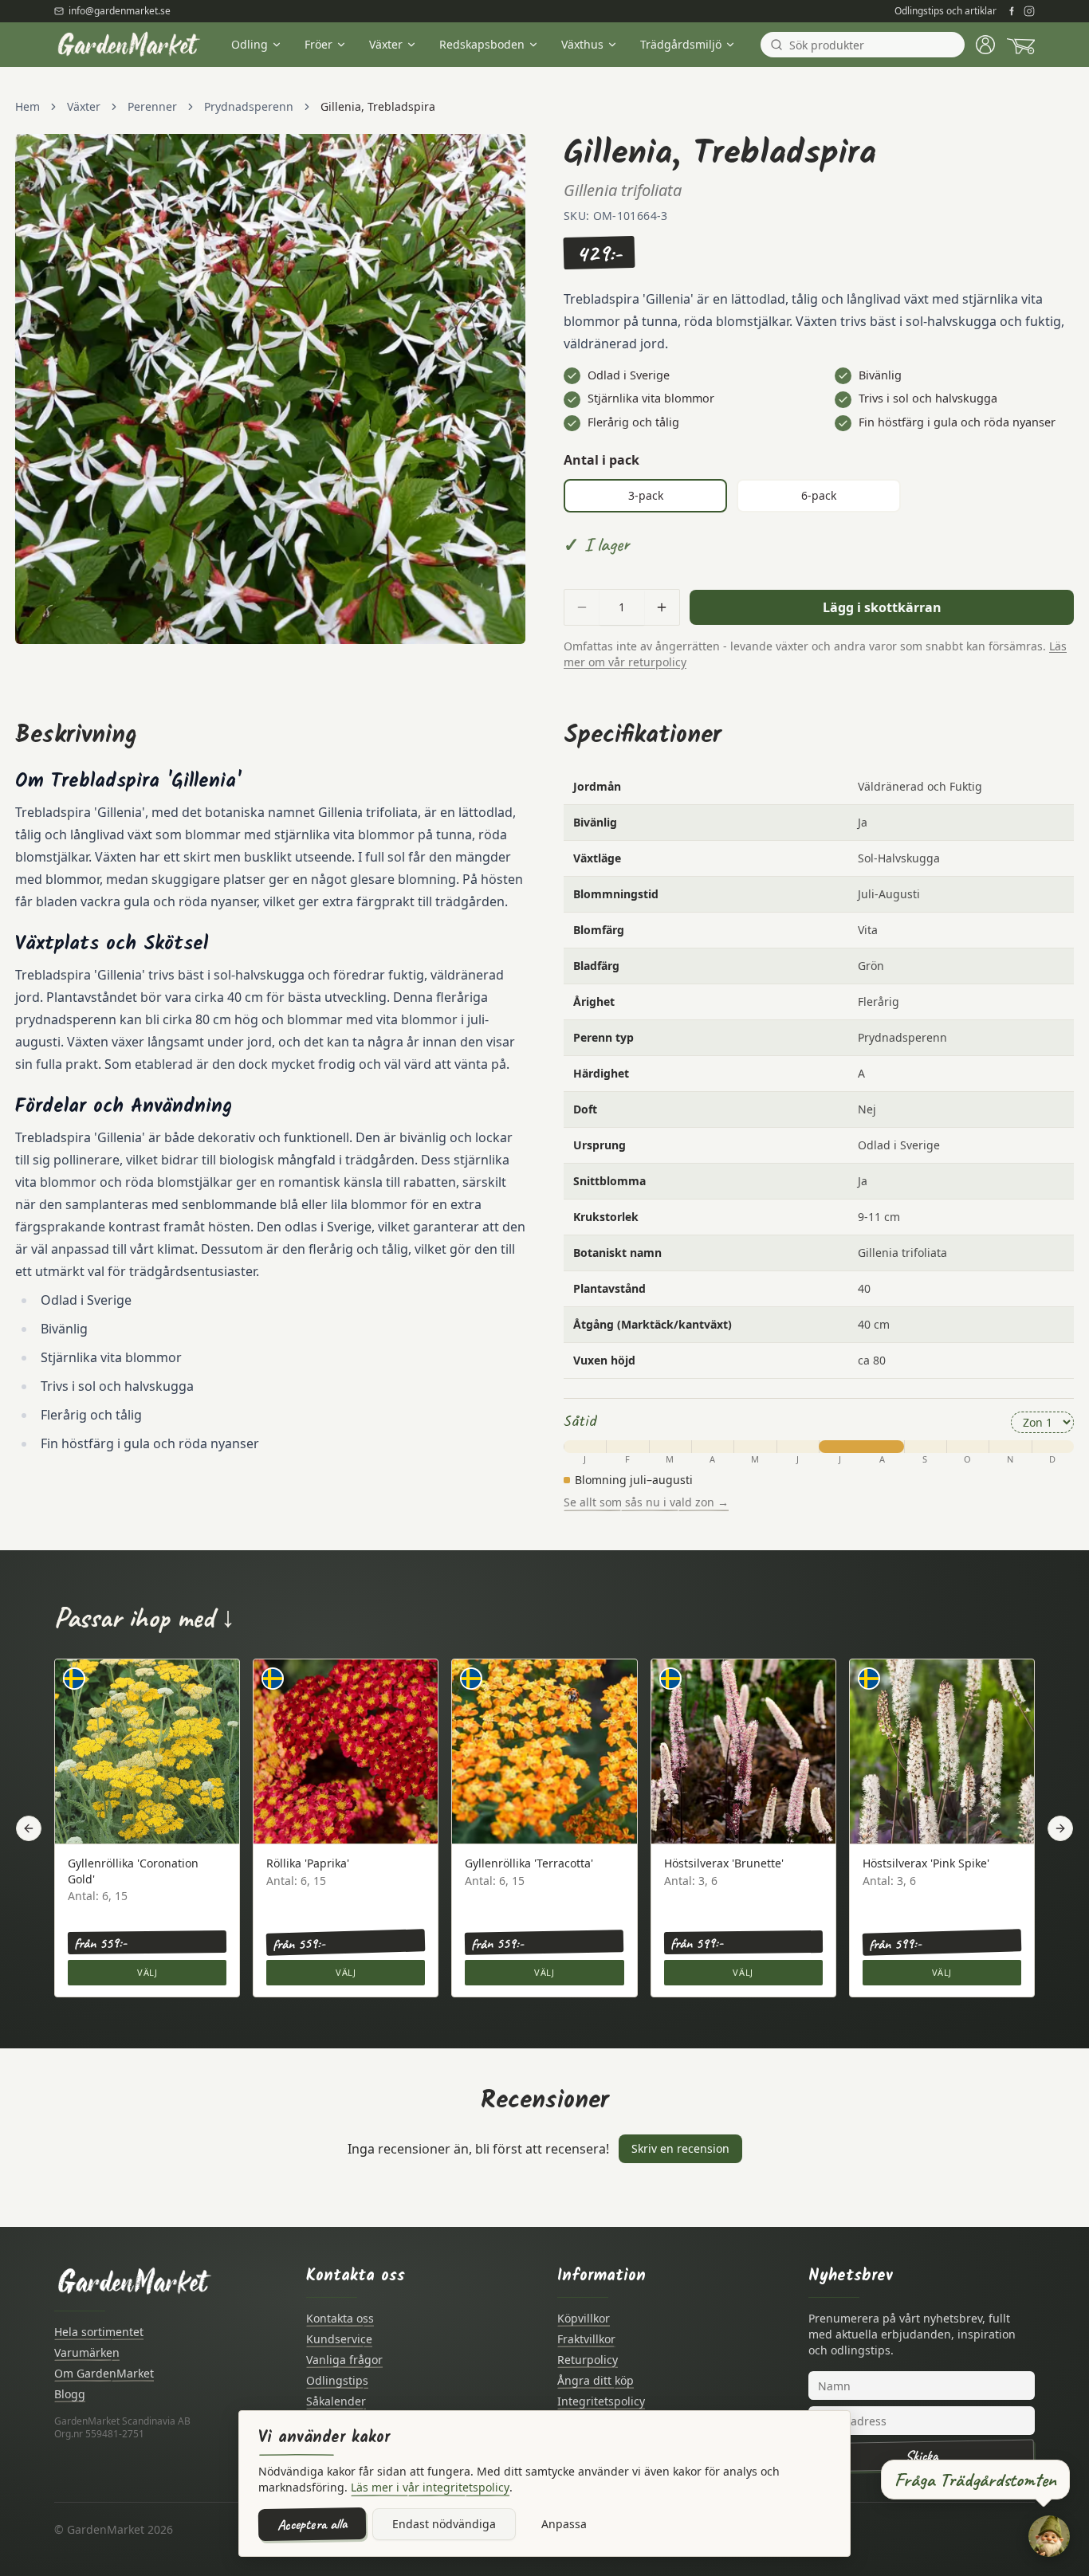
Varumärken (87, 2352)
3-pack (646, 495)
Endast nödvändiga (444, 2524)
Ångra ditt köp (596, 2380)
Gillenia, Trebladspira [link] (378, 106)
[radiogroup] (819, 496)
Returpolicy (588, 2360)
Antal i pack (602, 460)
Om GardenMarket (104, 2373)
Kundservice (339, 2339)
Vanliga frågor (344, 2360)
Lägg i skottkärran (882, 607)
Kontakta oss (340, 2318)
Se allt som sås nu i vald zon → (646, 1502)
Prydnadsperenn (249, 106)
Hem (28, 106)
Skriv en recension (680, 2148)
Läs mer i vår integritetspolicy (430, 2487)
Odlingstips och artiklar (946, 11)
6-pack (819, 495)
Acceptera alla (312, 2524)
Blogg (70, 2394)
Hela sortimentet (99, 2332)
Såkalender (336, 2401)
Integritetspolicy (601, 2401)
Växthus (582, 44)
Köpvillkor (584, 2318)
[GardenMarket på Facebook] (1012, 11)
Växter (386, 44)
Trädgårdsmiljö (681, 44)
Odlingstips (337, 2380)
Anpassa (564, 2524)
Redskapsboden (482, 44)
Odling (250, 44)
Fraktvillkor (586, 2339)
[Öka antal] (662, 607)
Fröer (318, 44)
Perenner (152, 106)
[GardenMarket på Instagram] (1029, 11)
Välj (147, 1972)
